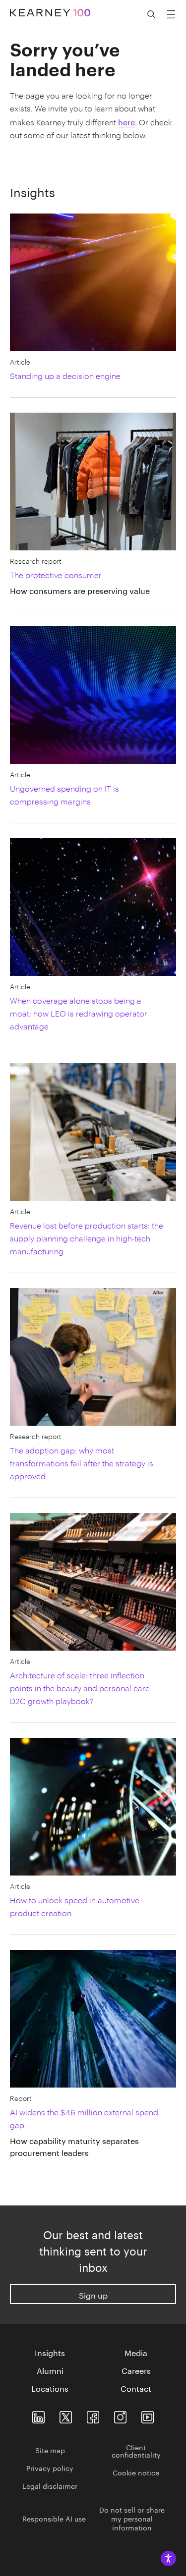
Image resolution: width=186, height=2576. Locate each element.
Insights (50, 2352)
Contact (136, 2388)
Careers (136, 2370)
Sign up (93, 2294)
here (126, 121)
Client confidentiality (136, 2450)
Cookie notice (136, 2472)
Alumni (50, 2370)
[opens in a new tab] (120, 2415)
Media (136, 2352)
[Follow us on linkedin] (38, 2415)
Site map (50, 2450)
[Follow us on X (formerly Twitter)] (66, 2415)
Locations (50, 2388)
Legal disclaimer (50, 2485)
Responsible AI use (54, 2518)
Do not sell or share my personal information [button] (132, 2518)
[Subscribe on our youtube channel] (148, 2415)
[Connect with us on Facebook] (93, 2415)
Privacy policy (50, 2468)
